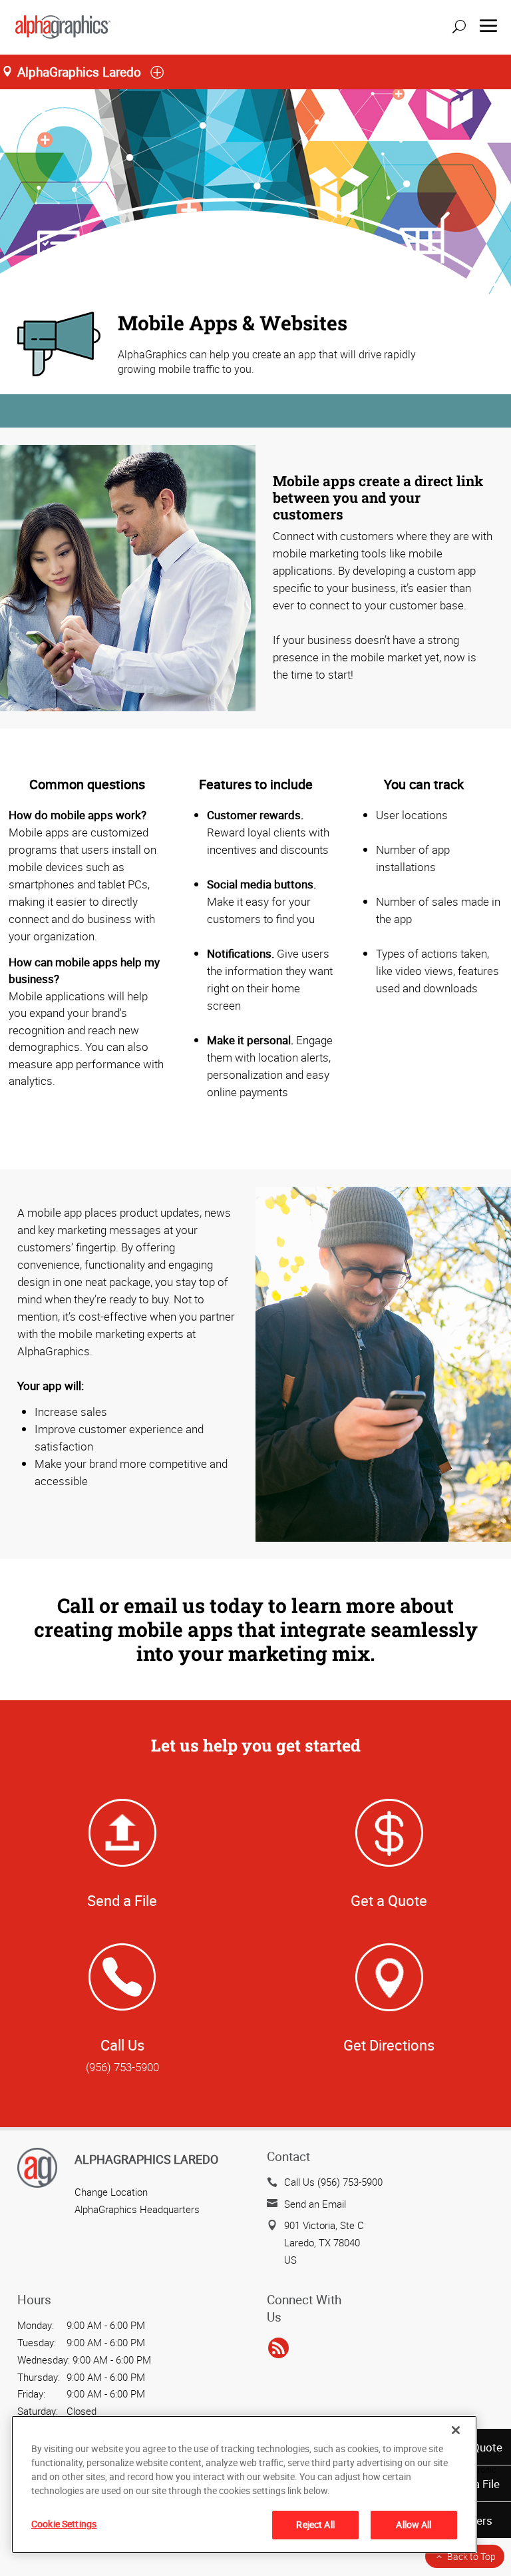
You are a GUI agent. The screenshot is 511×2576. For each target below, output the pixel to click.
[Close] (456, 2430)
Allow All (414, 2524)
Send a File (122, 1900)
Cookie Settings (64, 2524)
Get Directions (389, 2045)
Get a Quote (389, 1900)
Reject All (315, 2524)
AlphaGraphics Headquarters (137, 2209)
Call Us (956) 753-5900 (333, 2182)
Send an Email (315, 2204)
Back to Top (471, 2556)
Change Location (111, 2192)
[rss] (278, 2349)
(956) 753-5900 (122, 2067)
